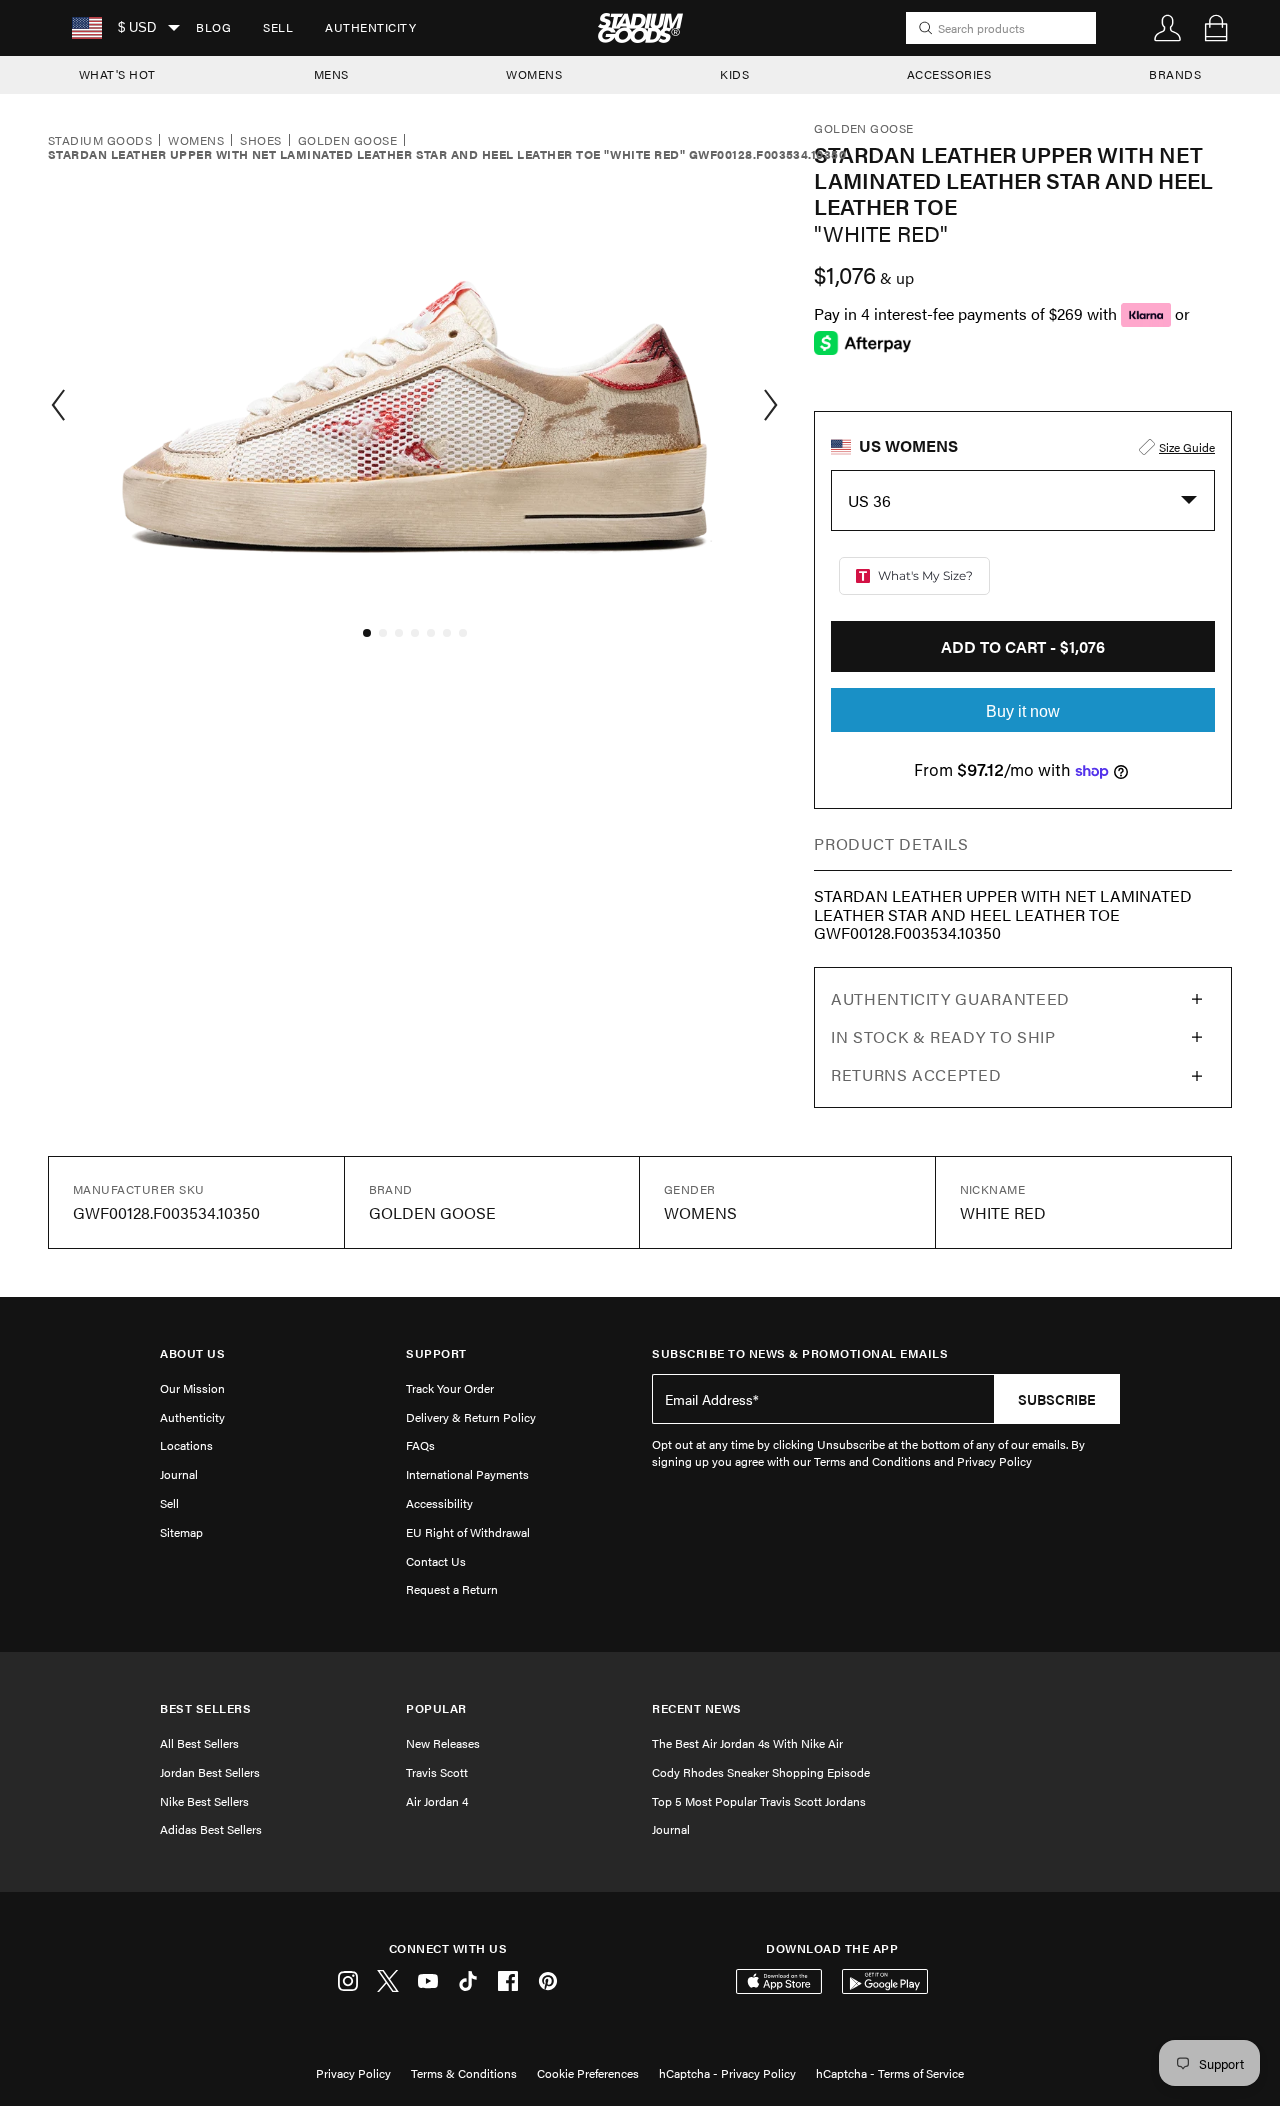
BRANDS (1175, 74)
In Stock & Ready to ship (943, 1036)
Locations (186, 1445)
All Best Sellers (199, 1743)
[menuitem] (213, 28)
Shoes (260, 141)
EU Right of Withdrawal (468, 1532)
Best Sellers (205, 1708)
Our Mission (192, 1388)
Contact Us (436, 1561)
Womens (196, 141)
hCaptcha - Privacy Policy (727, 2073)
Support (436, 1353)
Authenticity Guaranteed (950, 998)
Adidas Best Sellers (211, 1829)
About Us (192, 1353)
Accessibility (439, 1503)
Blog (213, 27)
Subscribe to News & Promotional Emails (800, 1353)
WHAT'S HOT (117, 74)
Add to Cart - (1023, 646)
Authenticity (370, 27)
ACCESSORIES (949, 74)
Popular (436, 1708)
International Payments (467, 1474)
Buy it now (1023, 711)
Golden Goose (348, 141)
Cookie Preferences (588, 2073)
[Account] (1168, 28)
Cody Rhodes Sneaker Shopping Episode (761, 1772)
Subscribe (1057, 1399)
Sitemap (181, 1532)
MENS (331, 74)
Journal (179, 1474)
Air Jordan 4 (437, 1801)
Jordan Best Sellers (210, 1772)
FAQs (420, 1445)
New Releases (443, 1743)
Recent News (697, 1708)
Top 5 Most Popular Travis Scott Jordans (759, 1801)
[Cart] (1216, 28)
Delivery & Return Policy (471, 1417)
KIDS (734, 74)
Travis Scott (437, 1772)
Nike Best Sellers (204, 1801)
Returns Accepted (916, 1074)
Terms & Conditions (464, 2073)
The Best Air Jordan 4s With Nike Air (747, 1743)
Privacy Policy (353, 2073)
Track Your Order (450, 1388)
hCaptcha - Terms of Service (890, 2073)
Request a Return (452, 1589)
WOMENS (534, 74)
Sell (278, 27)
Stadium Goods (100, 141)
